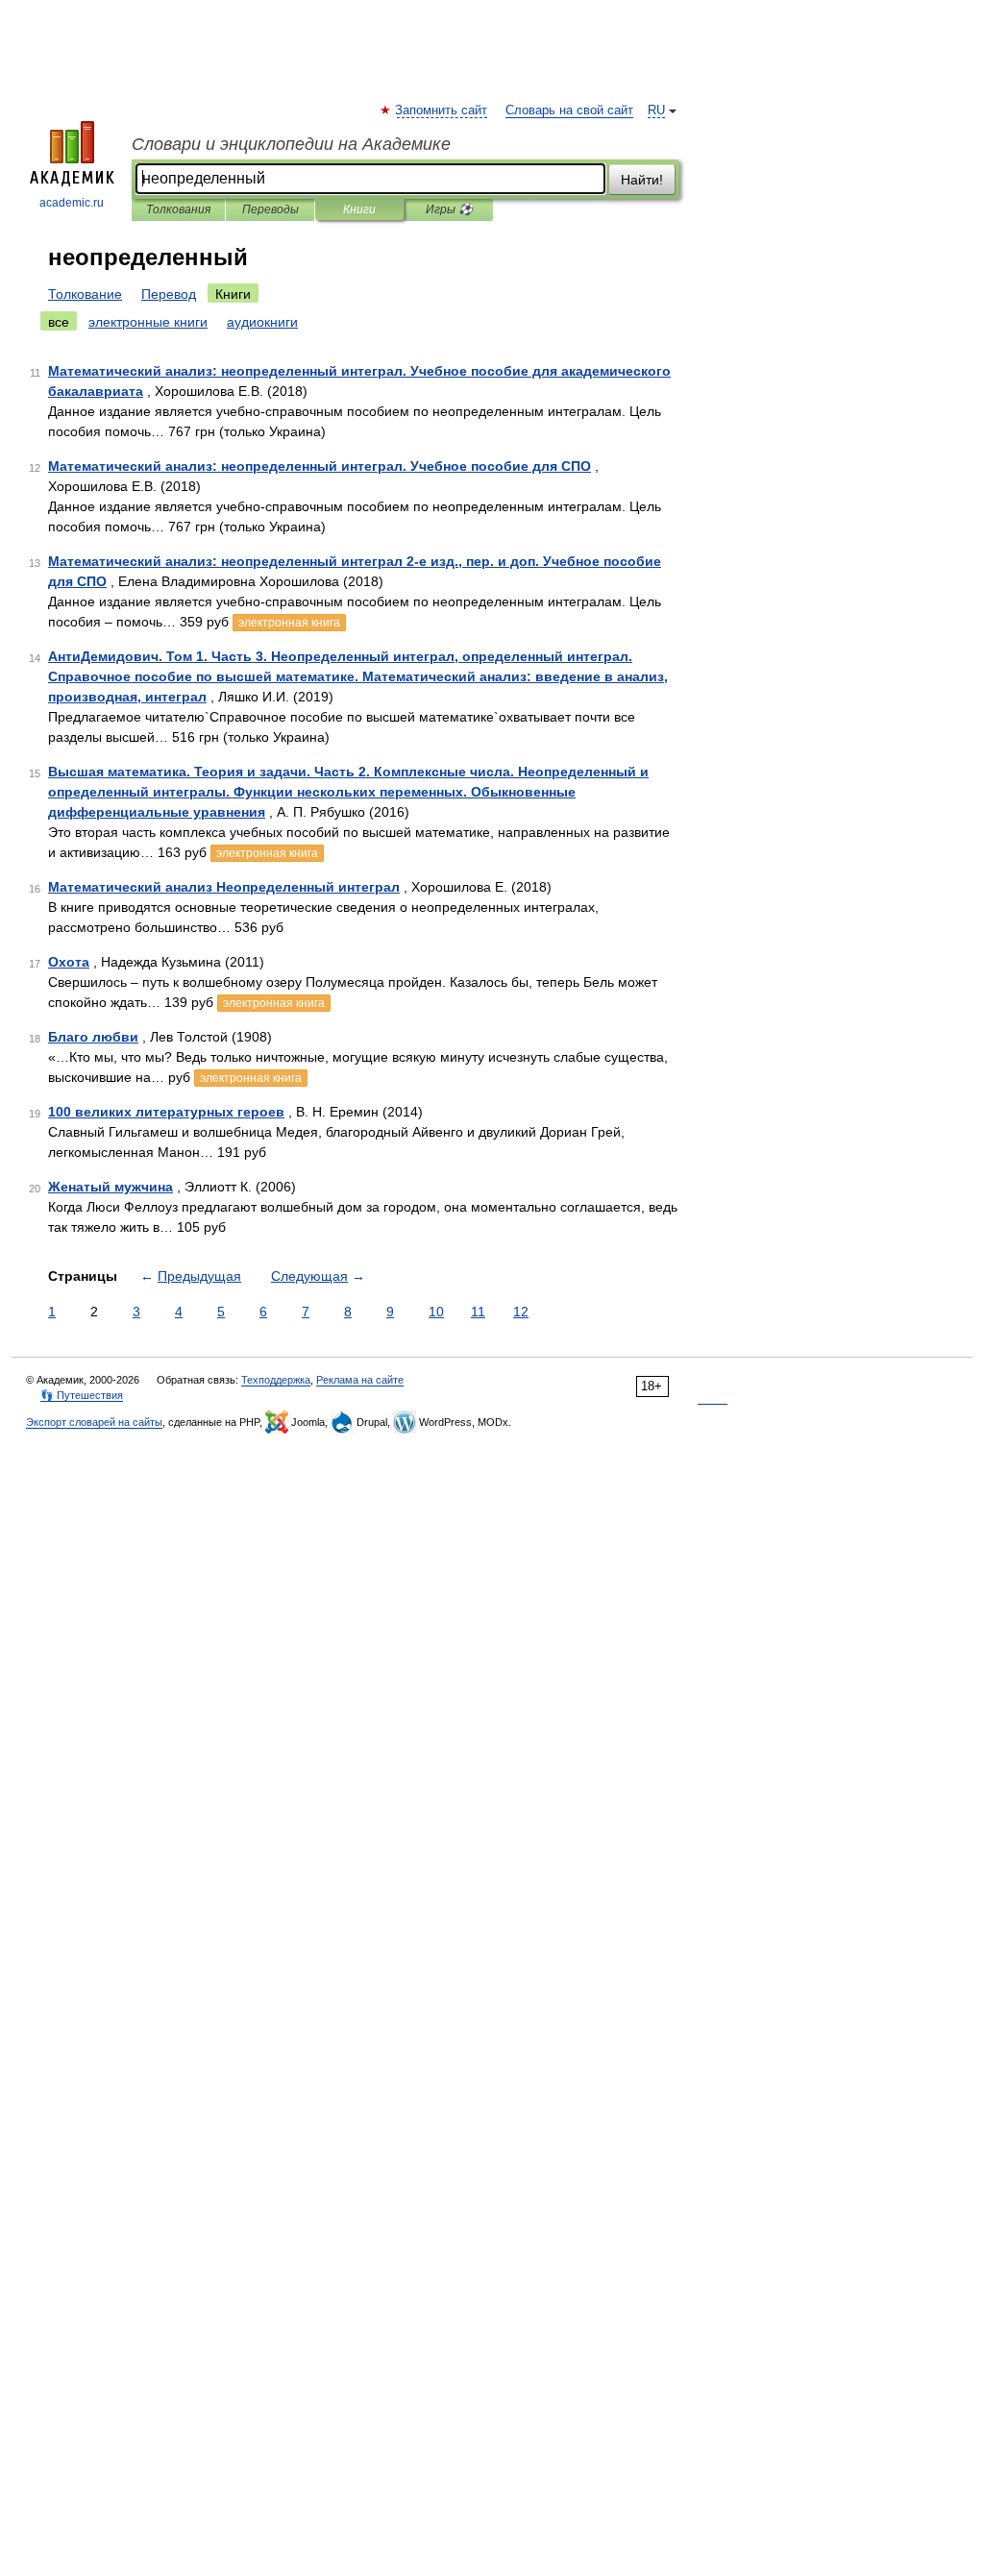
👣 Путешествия (82, 1395)
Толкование (85, 294)
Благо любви (93, 1037)
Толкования (178, 209)
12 (521, 1312)
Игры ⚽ (449, 209)
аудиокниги (262, 322)
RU (656, 110)
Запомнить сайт (442, 110)
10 (436, 1312)
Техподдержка (276, 1380)
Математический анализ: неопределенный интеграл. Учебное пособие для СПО (320, 466)
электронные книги (148, 322)
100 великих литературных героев (166, 1112)
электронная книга (289, 623)
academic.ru (72, 203)
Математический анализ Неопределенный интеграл (224, 887)
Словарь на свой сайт (569, 110)
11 (478, 1312)
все (59, 322)
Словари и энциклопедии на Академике (291, 144)
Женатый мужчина (111, 1187)
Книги (359, 209)
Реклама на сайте (360, 1380)
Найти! (642, 180)
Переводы (271, 209)
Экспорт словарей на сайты (94, 1422)
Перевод (169, 294)
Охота (69, 962)
